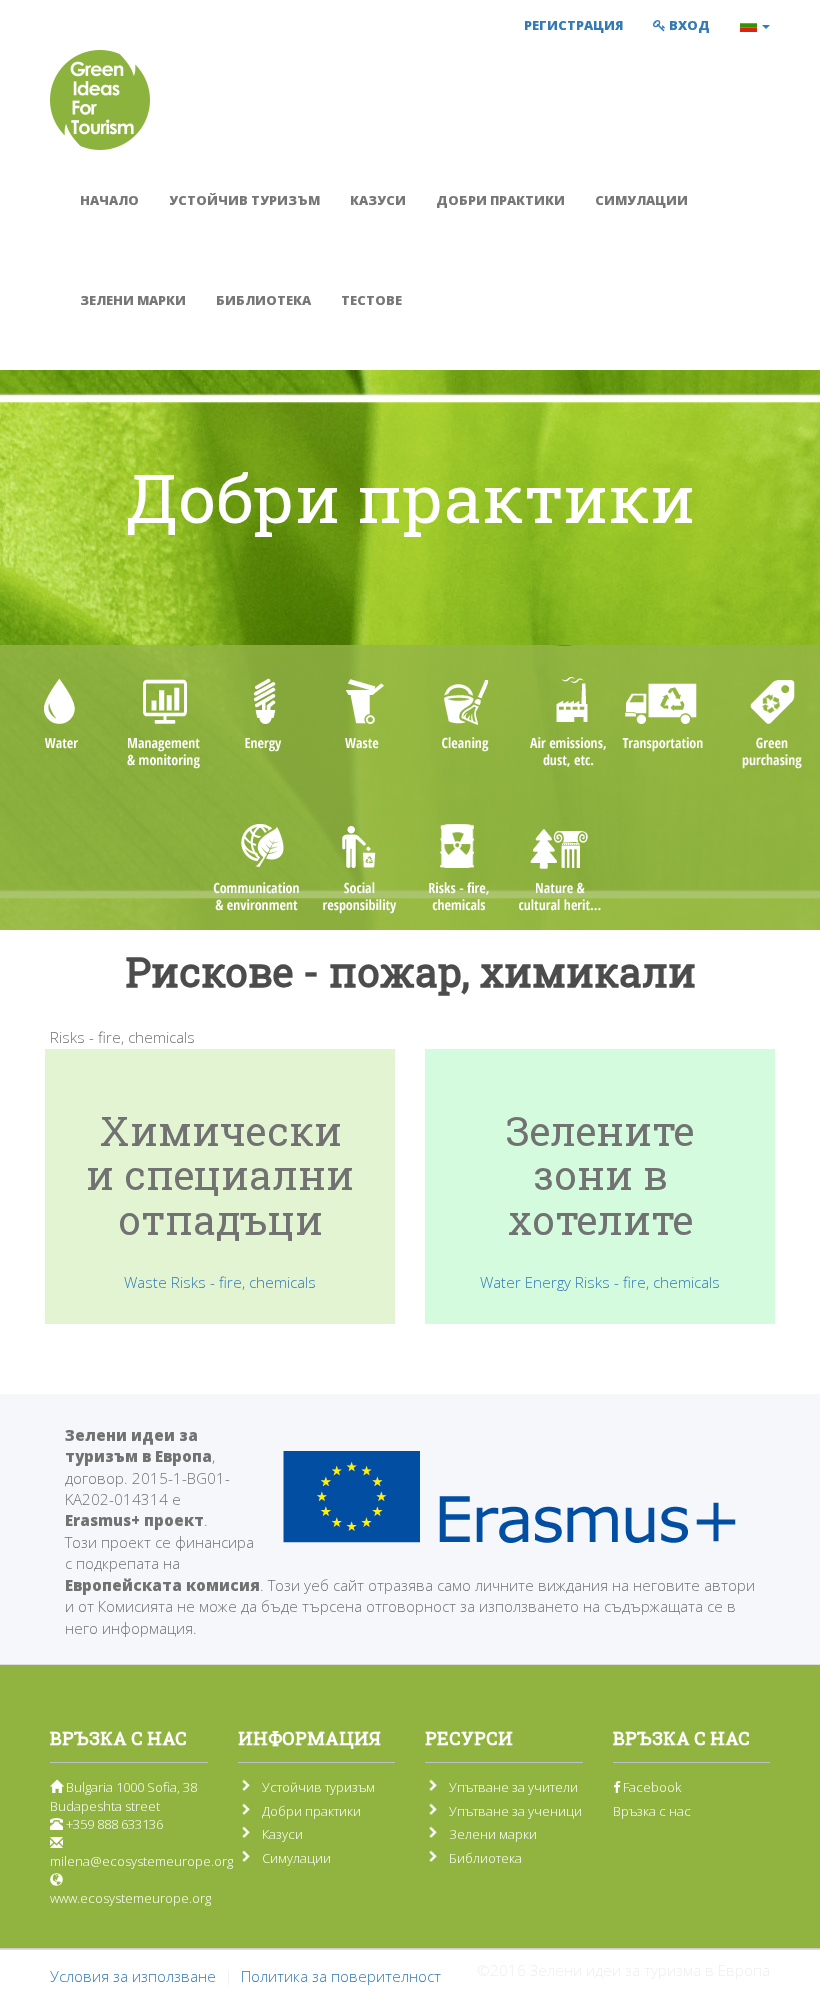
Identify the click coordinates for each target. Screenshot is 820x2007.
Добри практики (500, 200)
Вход (688, 25)
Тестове (371, 300)
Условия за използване (133, 1976)
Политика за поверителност (341, 1976)
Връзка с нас (652, 1811)
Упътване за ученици (515, 1811)
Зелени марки (133, 300)
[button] (755, 25)
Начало (109, 200)
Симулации (641, 200)
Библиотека (263, 300)
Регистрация (573, 25)
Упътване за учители (513, 1787)
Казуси (378, 200)
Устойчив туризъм (244, 200)
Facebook (650, 1787)
